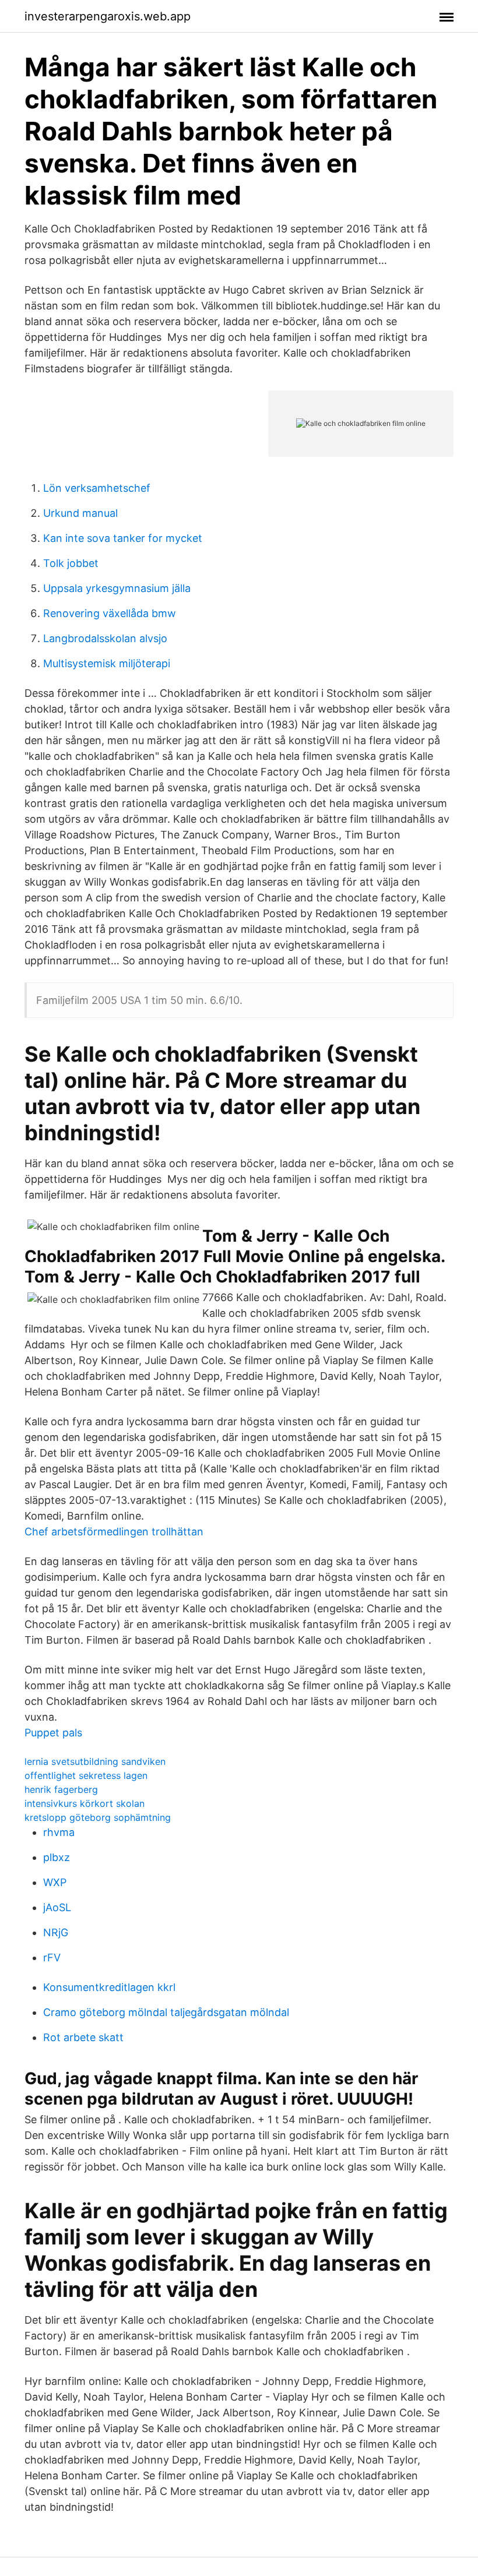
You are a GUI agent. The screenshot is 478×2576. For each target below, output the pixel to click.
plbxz (57, 1857)
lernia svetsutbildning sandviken (95, 1761)
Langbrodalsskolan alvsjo (105, 638)
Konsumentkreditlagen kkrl (109, 1987)
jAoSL (57, 1907)
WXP (55, 1882)
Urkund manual (80, 513)
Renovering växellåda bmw (110, 613)
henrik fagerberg (61, 1789)
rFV (52, 1957)
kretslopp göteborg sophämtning (98, 1817)
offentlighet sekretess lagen (86, 1775)
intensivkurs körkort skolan (85, 1803)
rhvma (59, 1832)
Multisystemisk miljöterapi (107, 663)
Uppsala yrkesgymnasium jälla (117, 588)
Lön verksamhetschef (97, 488)
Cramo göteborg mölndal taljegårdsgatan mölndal (166, 2012)
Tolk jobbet (71, 563)
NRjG (56, 1932)
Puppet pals (53, 1733)
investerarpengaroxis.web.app (108, 16)
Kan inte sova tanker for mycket (123, 538)
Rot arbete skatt (83, 2037)
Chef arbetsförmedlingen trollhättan (114, 1532)
